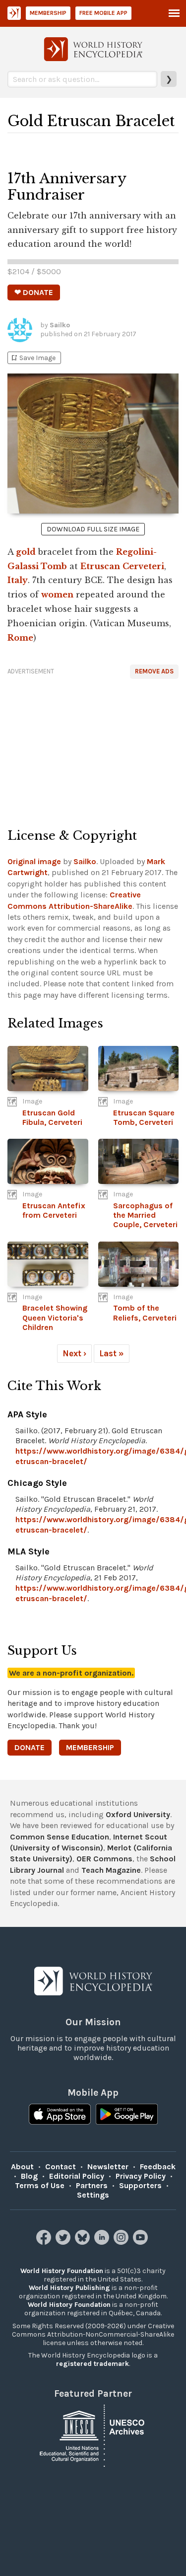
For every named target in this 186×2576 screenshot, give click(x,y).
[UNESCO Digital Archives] (93, 2435)
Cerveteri (143, 566)
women (57, 594)
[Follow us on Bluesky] (84, 2242)
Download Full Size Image (93, 529)
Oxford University (138, 1814)
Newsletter (108, 2167)
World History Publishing (69, 2288)
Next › (74, 1353)
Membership (48, 13)
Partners (92, 2185)
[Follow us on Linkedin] (103, 2242)
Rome (20, 638)
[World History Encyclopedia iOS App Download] (60, 2115)
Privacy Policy (141, 2176)
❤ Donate (34, 292)
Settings (93, 2195)
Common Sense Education (60, 1837)
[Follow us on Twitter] (64, 2242)
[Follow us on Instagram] (122, 2242)
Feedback (158, 2167)
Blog (29, 2176)
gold (26, 552)
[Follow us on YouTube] (142, 2242)
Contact (61, 2167)
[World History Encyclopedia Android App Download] (127, 2115)
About (22, 2167)
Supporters (140, 2185)
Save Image (33, 358)
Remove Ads (154, 671)
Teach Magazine (111, 1870)
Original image (34, 861)
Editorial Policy (77, 2176)
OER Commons (104, 1859)
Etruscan (100, 566)
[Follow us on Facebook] (45, 2242)
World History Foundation (62, 2271)
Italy (18, 580)
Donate (30, 1747)
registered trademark (93, 2364)
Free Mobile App (103, 13)
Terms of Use (40, 2185)
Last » (112, 1353)
